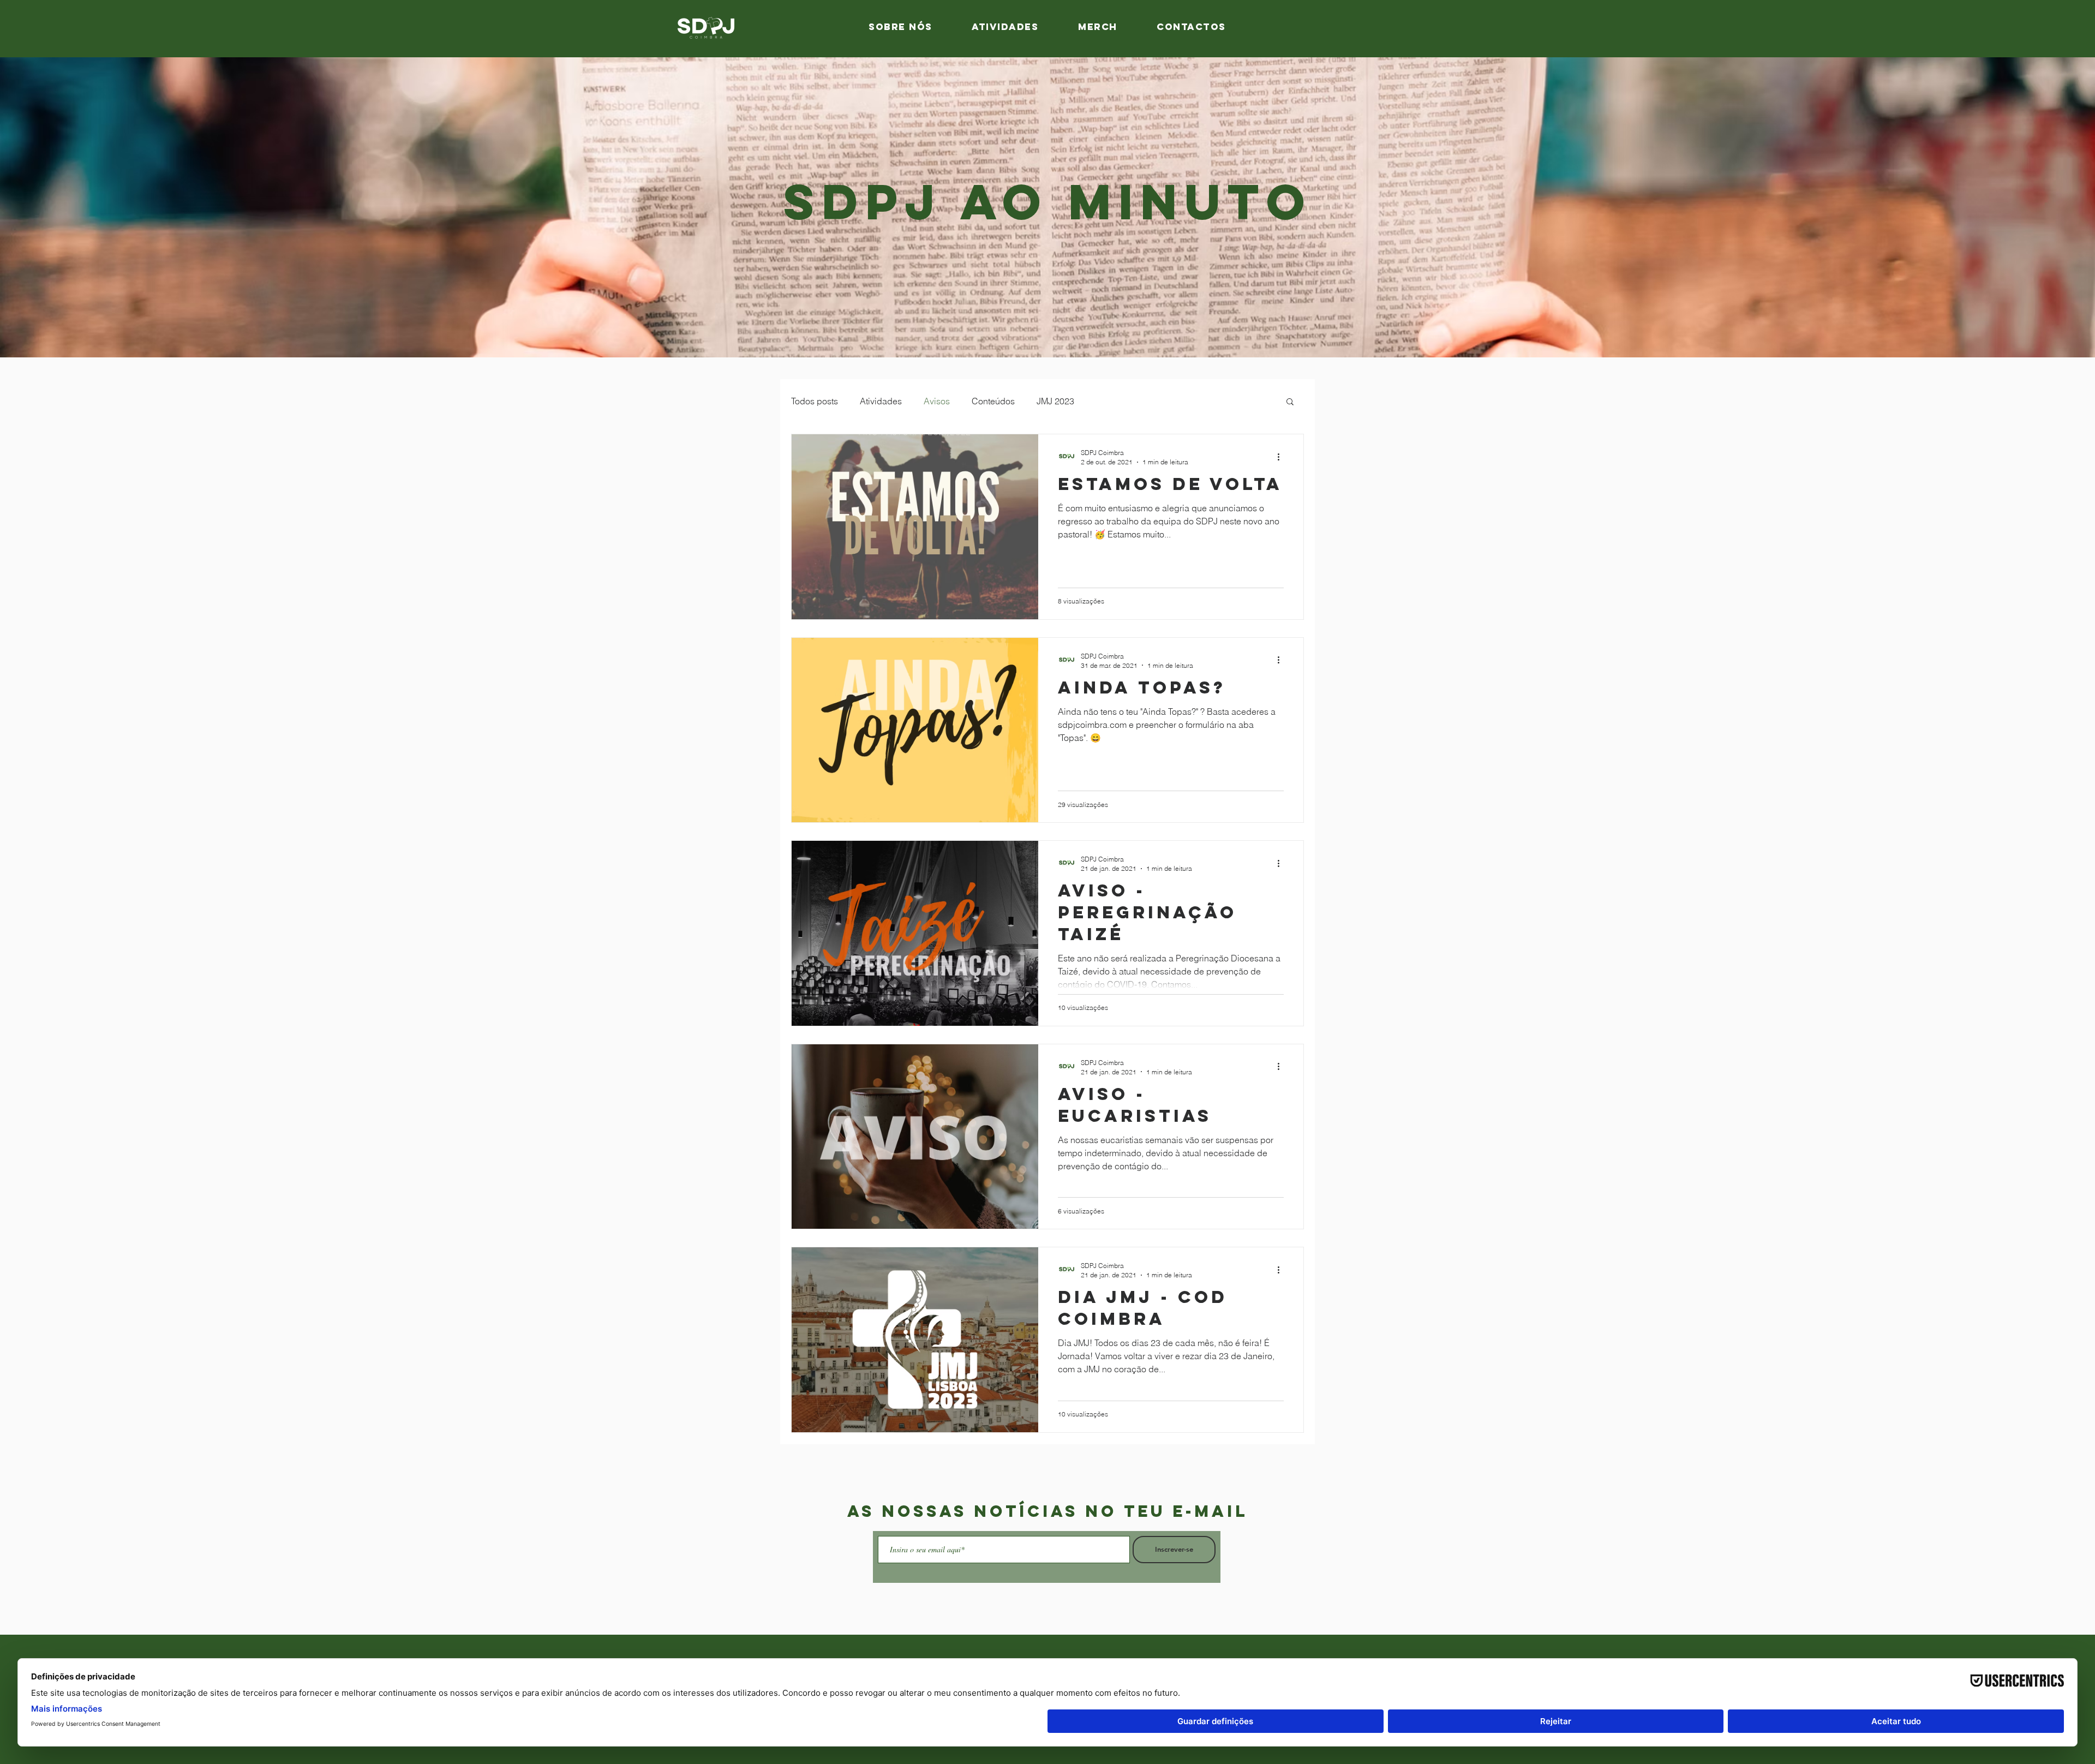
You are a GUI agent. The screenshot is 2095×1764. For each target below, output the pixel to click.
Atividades (881, 401)
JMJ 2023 (1055, 401)
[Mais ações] (1282, 457)
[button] (1290, 402)
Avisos (937, 401)
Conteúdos (993, 401)
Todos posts (815, 401)
